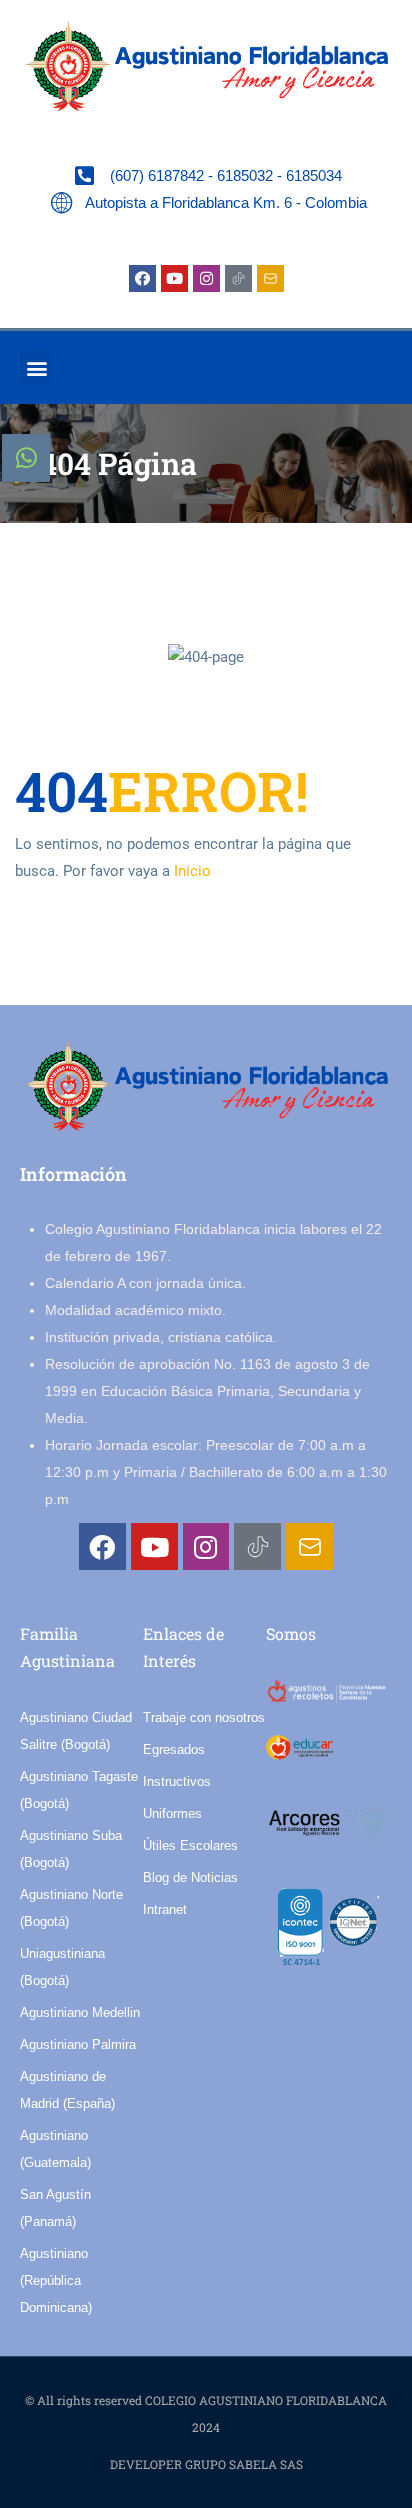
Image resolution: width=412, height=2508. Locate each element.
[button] (36, 367)
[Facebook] (142, 278)
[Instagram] (206, 278)
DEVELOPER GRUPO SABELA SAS (206, 2464)
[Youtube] (174, 278)
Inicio (192, 871)
